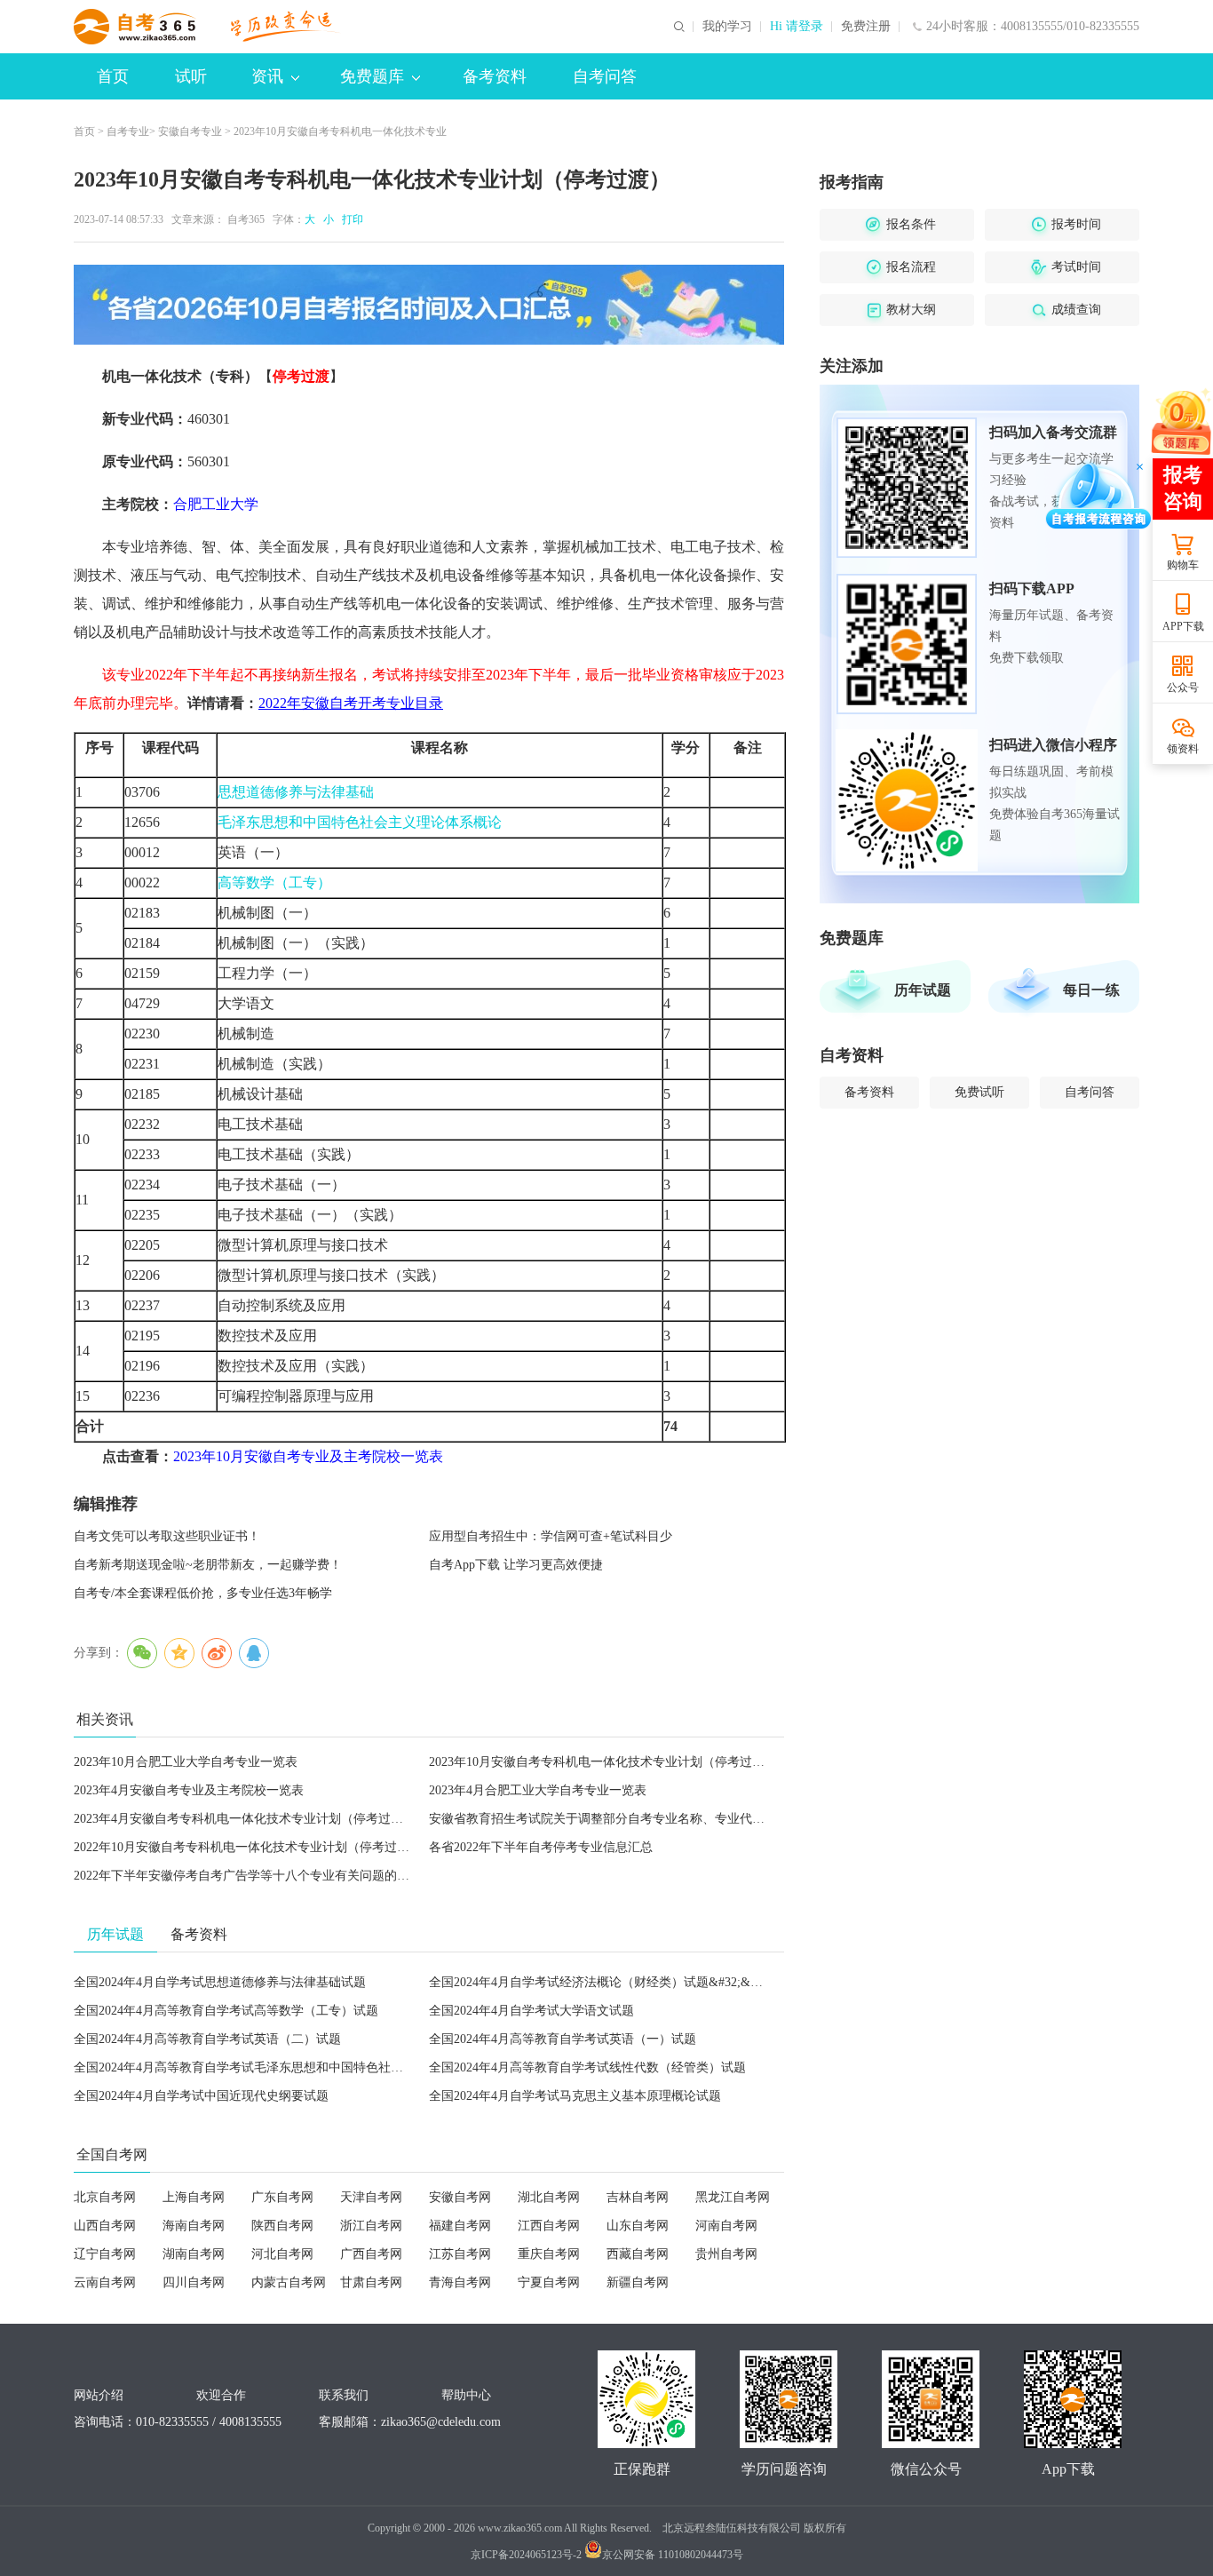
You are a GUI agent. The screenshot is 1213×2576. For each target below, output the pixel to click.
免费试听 (979, 1092)
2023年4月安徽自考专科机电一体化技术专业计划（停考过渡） (245, 1819)
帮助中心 (466, 2395)
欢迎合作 (221, 2395)
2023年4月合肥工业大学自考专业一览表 (538, 1790)
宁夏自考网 (549, 2282)
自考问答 (605, 76)
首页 (113, 76)
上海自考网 (194, 2197)
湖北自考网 (549, 2197)
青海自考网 (460, 2282)
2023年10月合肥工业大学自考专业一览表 (186, 1762)
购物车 (1183, 565)
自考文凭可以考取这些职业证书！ (167, 1536)
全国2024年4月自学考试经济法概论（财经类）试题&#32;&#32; (601, 1982)
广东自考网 (282, 2197)
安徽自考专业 (190, 131)
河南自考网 (726, 2226)
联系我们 (344, 2395)
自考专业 (128, 131)
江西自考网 (549, 2226)
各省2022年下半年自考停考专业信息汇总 (541, 1847)
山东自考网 (638, 2226)
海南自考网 (194, 2226)
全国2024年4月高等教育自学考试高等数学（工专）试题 (226, 2011)
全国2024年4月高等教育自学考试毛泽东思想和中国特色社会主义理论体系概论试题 (301, 2067)
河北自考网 (282, 2254)
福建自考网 (460, 2226)
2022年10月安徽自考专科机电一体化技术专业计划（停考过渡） (248, 1847)
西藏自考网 (638, 2254)
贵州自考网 (726, 2254)
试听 (191, 76)
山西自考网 (105, 2226)
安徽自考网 (460, 2197)
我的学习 (727, 27)
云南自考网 (105, 2282)
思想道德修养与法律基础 (296, 792)
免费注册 (866, 27)
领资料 (1183, 749)
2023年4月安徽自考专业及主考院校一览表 (189, 1790)
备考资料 (495, 76)
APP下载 (1183, 626)
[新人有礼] (1182, 420)
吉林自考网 (638, 2197)
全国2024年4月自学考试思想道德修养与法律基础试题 (220, 1982)
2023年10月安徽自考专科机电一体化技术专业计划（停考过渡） (603, 1762)
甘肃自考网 (371, 2282)
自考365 (246, 219)
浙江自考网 (371, 2226)
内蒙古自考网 (289, 2282)
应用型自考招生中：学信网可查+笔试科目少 (551, 1536)
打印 (350, 219)
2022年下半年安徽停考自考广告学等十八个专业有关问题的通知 (248, 1876)
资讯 (267, 76)
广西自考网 (371, 2254)
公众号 (1183, 688)
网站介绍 (99, 2395)
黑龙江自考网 (733, 2197)
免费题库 (372, 76)
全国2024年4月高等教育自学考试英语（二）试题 (207, 2039)
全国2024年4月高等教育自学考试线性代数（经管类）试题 (587, 2067)
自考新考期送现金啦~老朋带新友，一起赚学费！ (208, 1565)
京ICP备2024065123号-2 (526, 2555)
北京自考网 (105, 2197)
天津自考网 (371, 2197)
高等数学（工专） (274, 883)
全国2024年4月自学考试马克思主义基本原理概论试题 (575, 2096)
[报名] (429, 305)
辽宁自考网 (105, 2254)
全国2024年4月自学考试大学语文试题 (531, 2011)
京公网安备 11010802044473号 (673, 2555)
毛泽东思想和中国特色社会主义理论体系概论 (360, 822)
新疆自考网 (638, 2282)
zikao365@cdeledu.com (441, 2422)
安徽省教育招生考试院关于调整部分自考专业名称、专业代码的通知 (615, 1819)
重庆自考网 (549, 2254)
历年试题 (923, 990)
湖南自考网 (194, 2254)
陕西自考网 (282, 2226)
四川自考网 (194, 2282)
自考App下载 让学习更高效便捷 (516, 1565)
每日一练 (1091, 990)
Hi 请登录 (797, 27)
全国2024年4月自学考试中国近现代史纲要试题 (201, 2096)
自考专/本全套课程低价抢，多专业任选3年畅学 (203, 1593)
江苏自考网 (460, 2254)
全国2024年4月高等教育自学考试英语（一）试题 (563, 2039)
